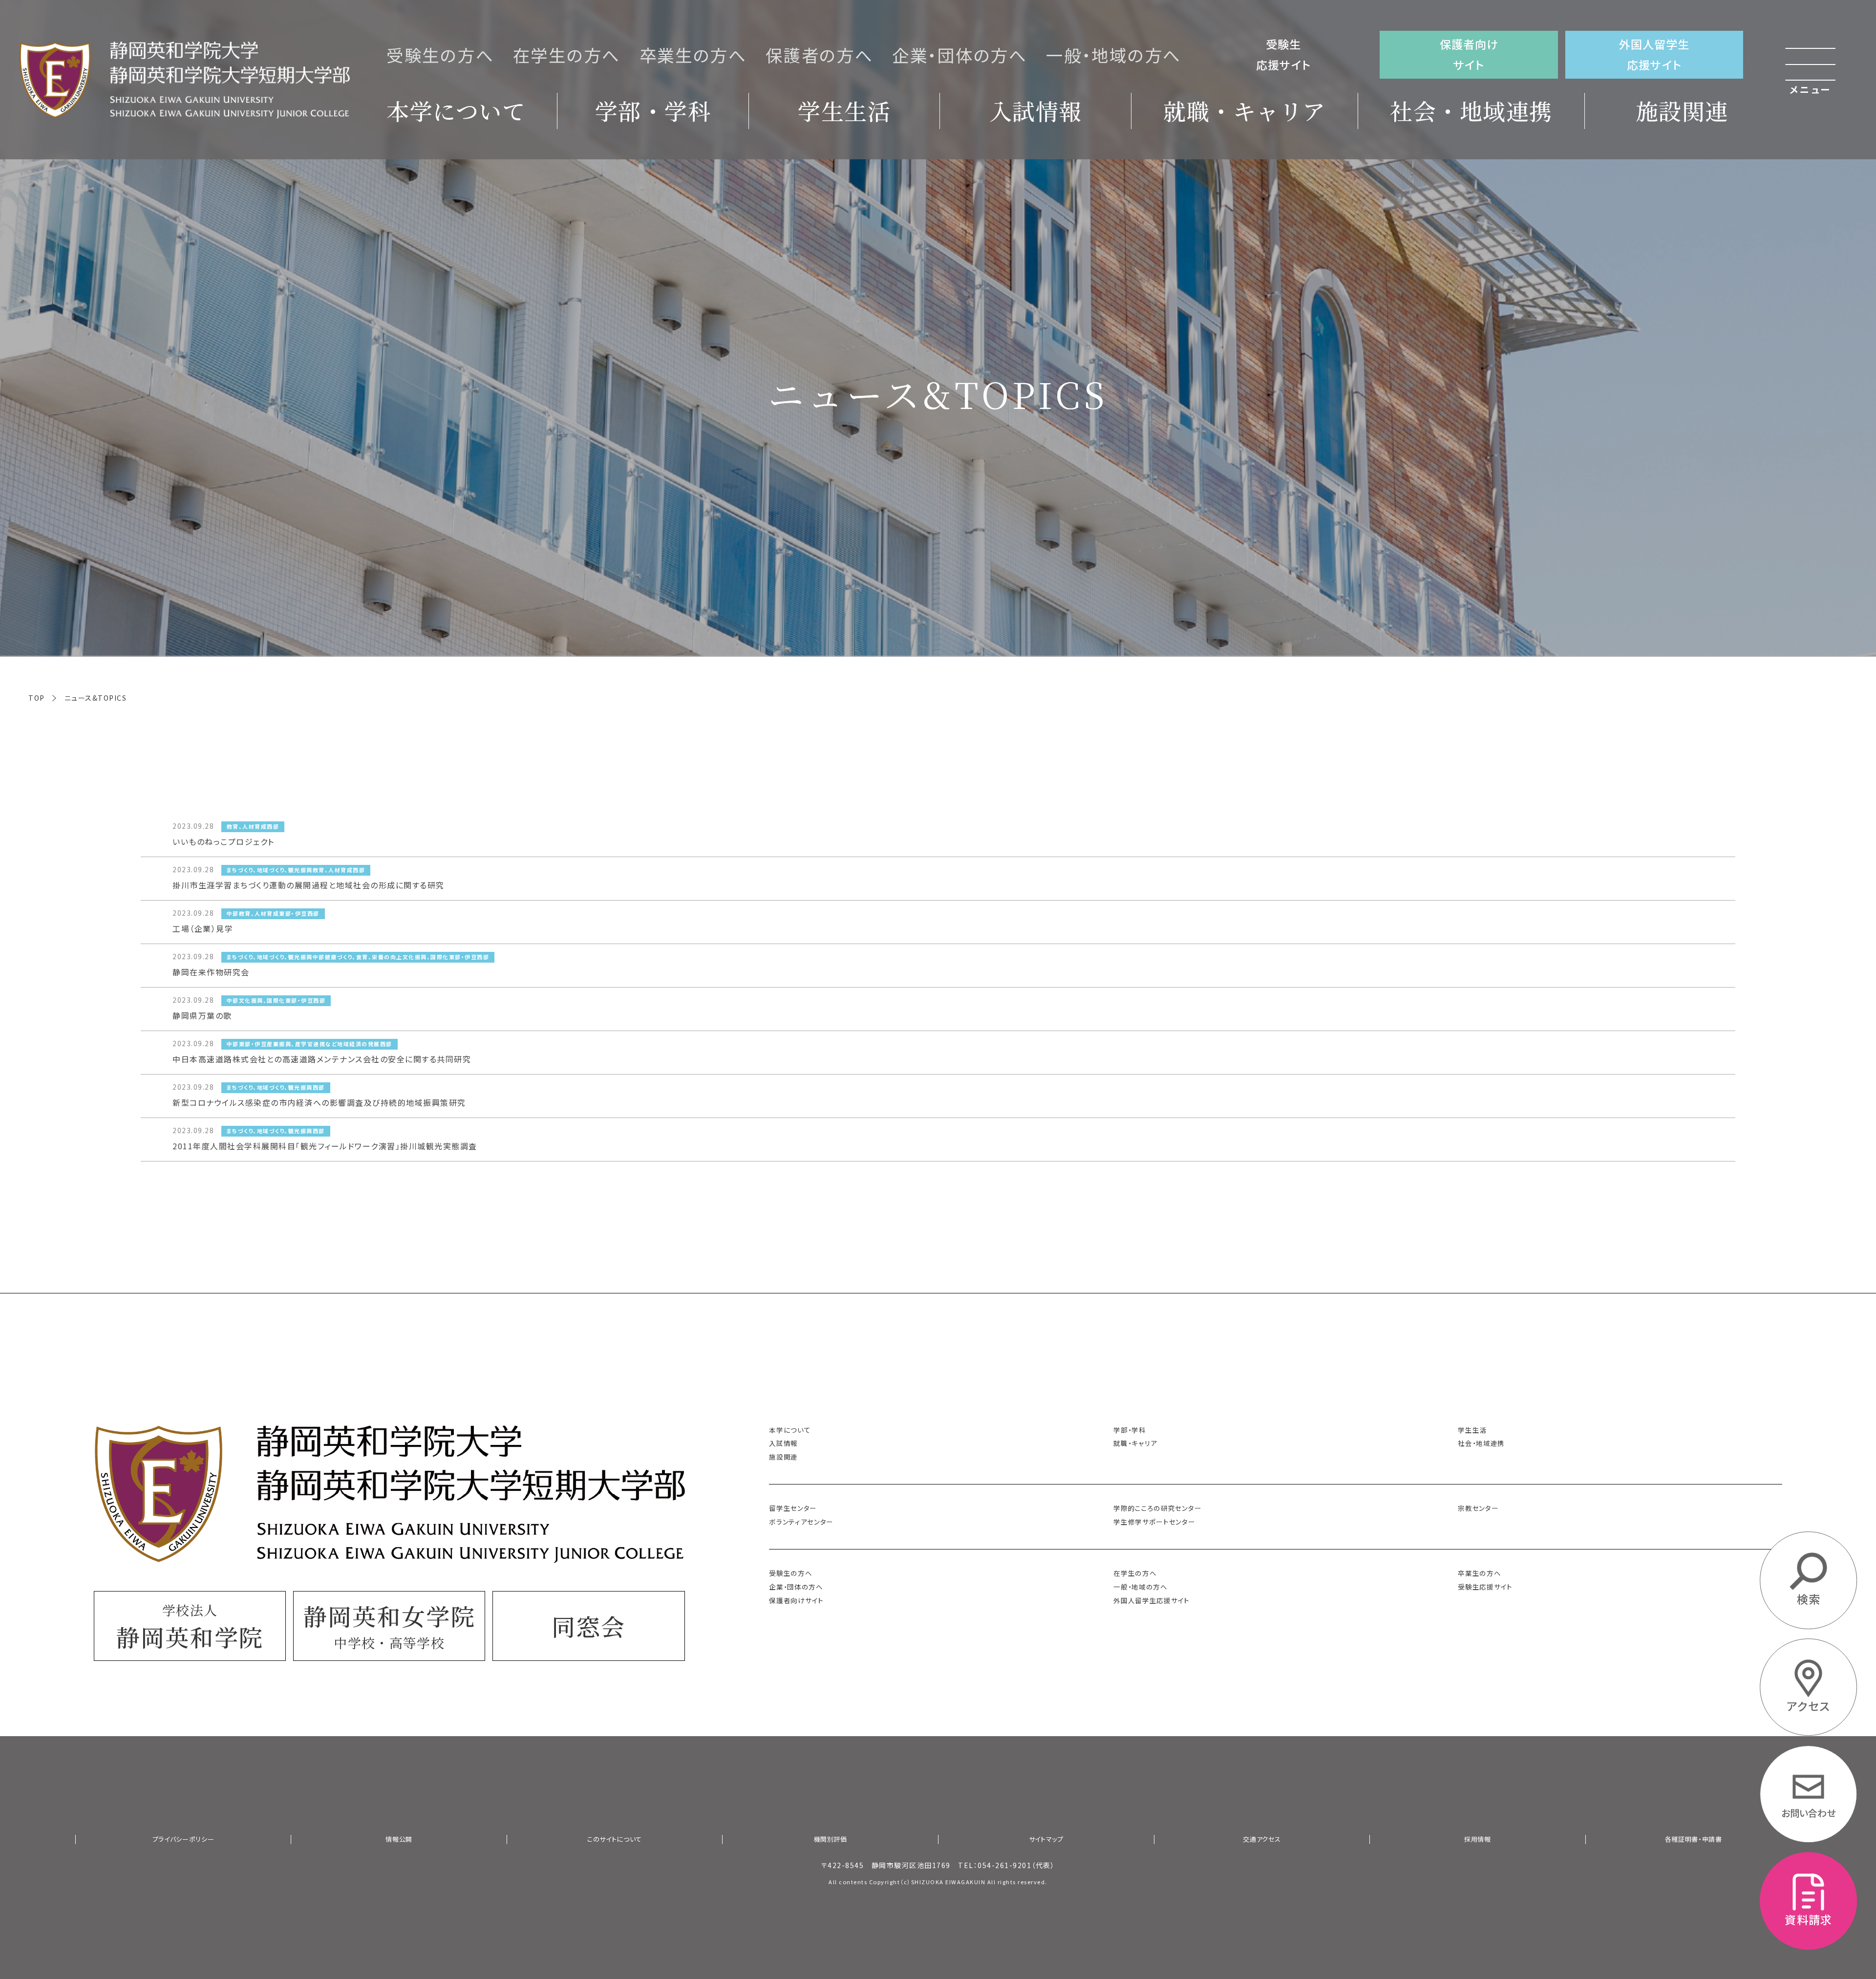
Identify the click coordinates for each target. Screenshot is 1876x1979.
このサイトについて (615, 1839)
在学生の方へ (567, 55)
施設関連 (1682, 110)
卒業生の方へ (693, 55)
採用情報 (1478, 1839)
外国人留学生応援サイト (1654, 54)
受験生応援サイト (1283, 54)
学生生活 (844, 110)
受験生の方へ (440, 55)
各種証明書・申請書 (1694, 1839)
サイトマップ (1046, 1839)
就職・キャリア (1245, 110)
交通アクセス (1262, 1839)
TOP (37, 698)
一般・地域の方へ (1114, 55)
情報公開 (399, 1839)
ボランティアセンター (801, 1522)
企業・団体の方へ (960, 55)
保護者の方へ (819, 55)
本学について (456, 110)
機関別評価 (831, 1839)
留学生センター (793, 1508)
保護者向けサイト (1469, 54)
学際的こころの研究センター (1157, 1508)
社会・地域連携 (1471, 110)
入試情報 (1036, 110)
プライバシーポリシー (183, 1839)
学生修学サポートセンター (1154, 1522)
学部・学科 (653, 110)
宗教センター (1478, 1508)
